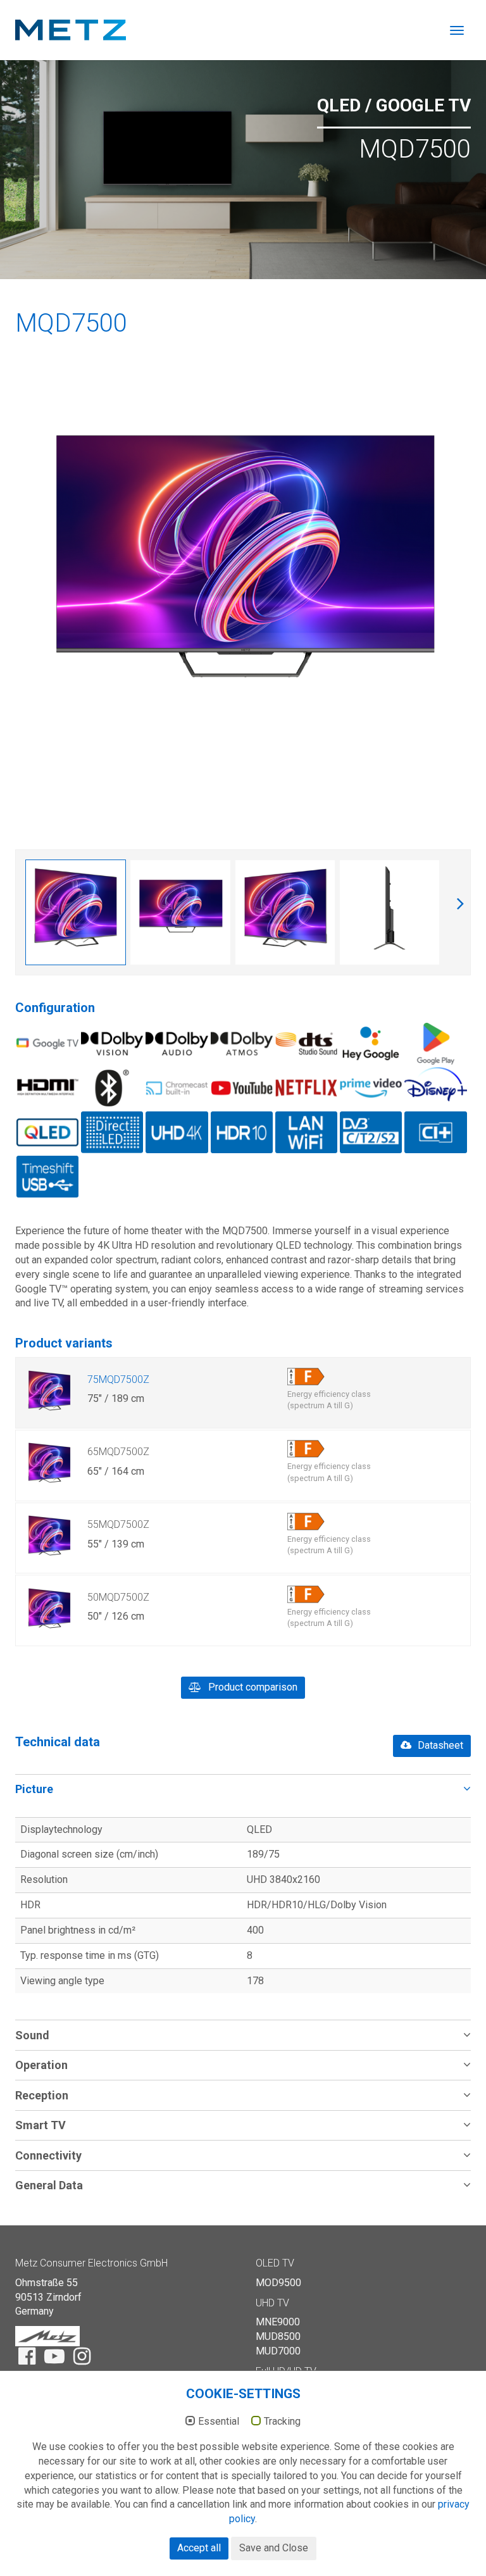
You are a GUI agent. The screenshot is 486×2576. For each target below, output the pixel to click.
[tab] (243, 1789)
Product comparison (252, 1687)
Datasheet (439, 1745)
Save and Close (274, 2548)
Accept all (199, 2548)
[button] (243, 1789)
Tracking (282, 2422)
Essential (219, 2422)
